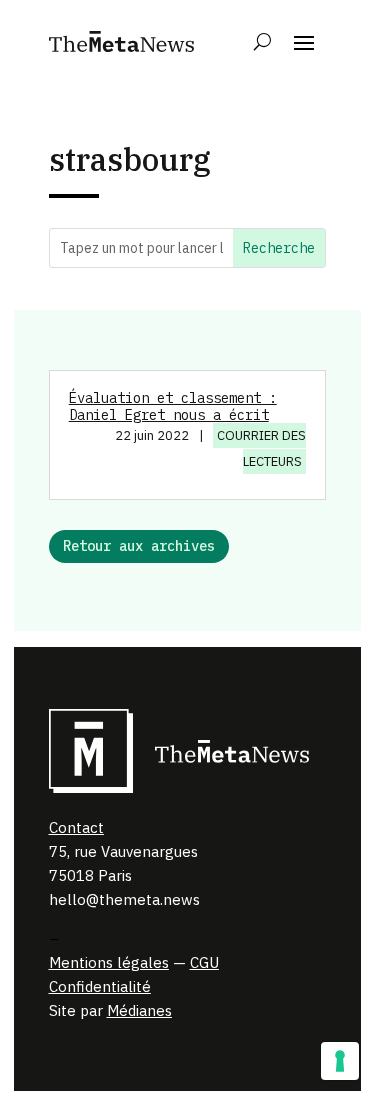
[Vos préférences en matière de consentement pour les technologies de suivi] (340, 1061)
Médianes (139, 1010)
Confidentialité (100, 986)
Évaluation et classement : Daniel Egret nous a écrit (173, 406)
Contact (76, 827)
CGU (204, 962)
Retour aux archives (139, 546)
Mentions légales (109, 962)
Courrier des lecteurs (261, 448)
